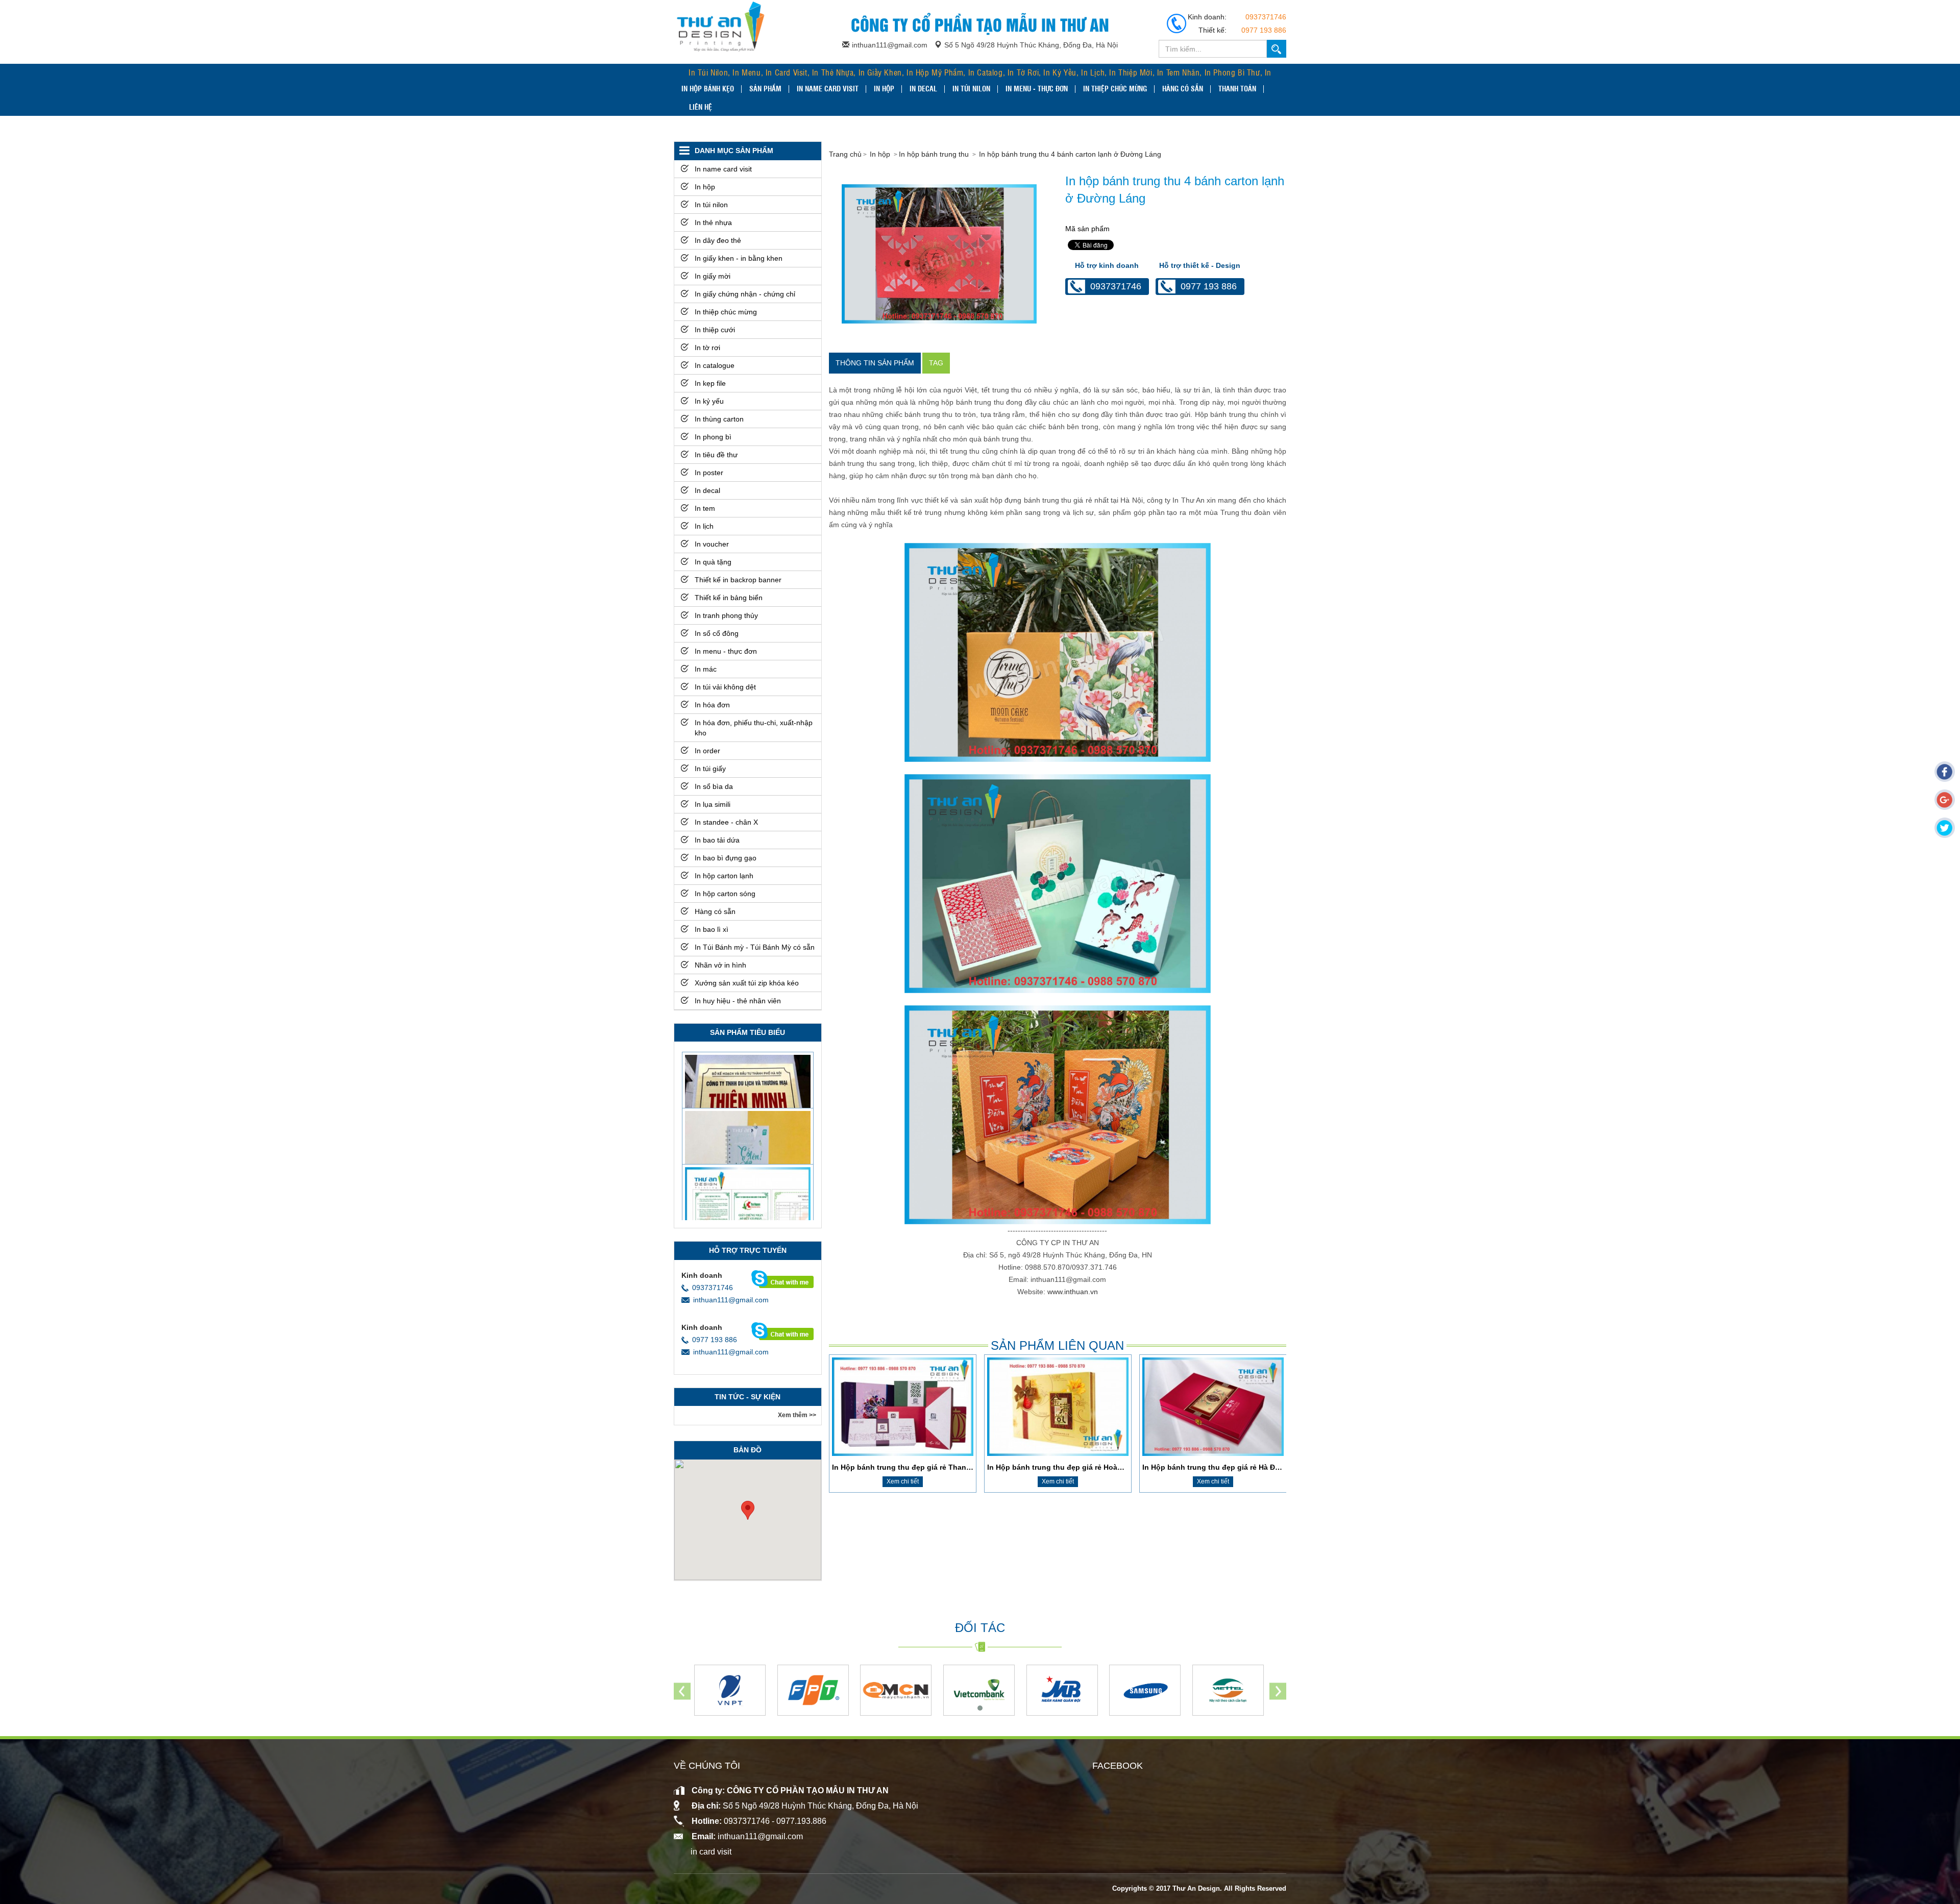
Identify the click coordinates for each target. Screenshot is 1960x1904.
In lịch (704, 526)
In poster (709, 473)
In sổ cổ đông (717, 633)
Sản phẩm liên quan (1057, 1345)
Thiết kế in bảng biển (729, 598)
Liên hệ (701, 107)
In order (707, 751)
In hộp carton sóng (725, 894)
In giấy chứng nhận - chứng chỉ (745, 294)
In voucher (712, 544)
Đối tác (980, 1628)
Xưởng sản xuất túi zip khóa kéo (747, 983)
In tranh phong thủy (726, 615)
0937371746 (1266, 17)
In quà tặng (713, 562)
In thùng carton (719, 419)
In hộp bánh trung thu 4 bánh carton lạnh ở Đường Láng (1070, 154)
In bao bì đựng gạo (726, 858)
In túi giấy (710, 769)
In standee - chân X (726, 822)
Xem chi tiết (903, 1481)
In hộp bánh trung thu (935, 154)
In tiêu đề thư (716, 455)
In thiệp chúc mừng (1115, 88)
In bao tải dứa (717, 840)
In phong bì (713, 437)
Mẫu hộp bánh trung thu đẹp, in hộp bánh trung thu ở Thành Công (1259, 1467)
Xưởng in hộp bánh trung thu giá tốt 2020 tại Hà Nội (1078, 1467)
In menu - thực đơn (1037, 88)
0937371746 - (750, 1821)
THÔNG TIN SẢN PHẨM (875, 363)
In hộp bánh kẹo (708, 88)
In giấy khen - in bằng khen (739, 258)
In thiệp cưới (715, 330)
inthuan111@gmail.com (731, 1300)
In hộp (884, 88)
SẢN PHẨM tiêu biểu (748, 1032)
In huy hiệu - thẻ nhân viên (738, 1001)
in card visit (711, 1852)
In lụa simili (713, 804)
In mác (706, 669)
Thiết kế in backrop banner (738, 580)
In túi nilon (971, 88)
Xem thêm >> (797, 1415)
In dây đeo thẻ (718, 240)
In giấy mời (713, 276)
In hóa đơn (712, 705)
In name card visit (828, 88)
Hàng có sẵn (1183, 88)
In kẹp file (710, 383)
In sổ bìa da (714, 786)
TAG (936, 363)
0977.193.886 (801, 1821)
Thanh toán (1237, 88)
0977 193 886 (1264, 30)
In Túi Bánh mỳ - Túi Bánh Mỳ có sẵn (755, 947)
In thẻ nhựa (713, 222)
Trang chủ (845, 154)
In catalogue (715, 365)
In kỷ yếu (709, 401)
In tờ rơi (707, 348)
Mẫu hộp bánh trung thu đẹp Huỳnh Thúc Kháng (917, 1467)
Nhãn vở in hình (720, 965)
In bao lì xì (712, 929)
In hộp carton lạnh (724, 876)
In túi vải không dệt (725, 687)
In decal (923, 88)
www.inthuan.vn (1073, 1292)
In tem (705, 508)
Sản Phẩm (765, 88)
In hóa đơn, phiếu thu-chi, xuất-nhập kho (754, 728)
